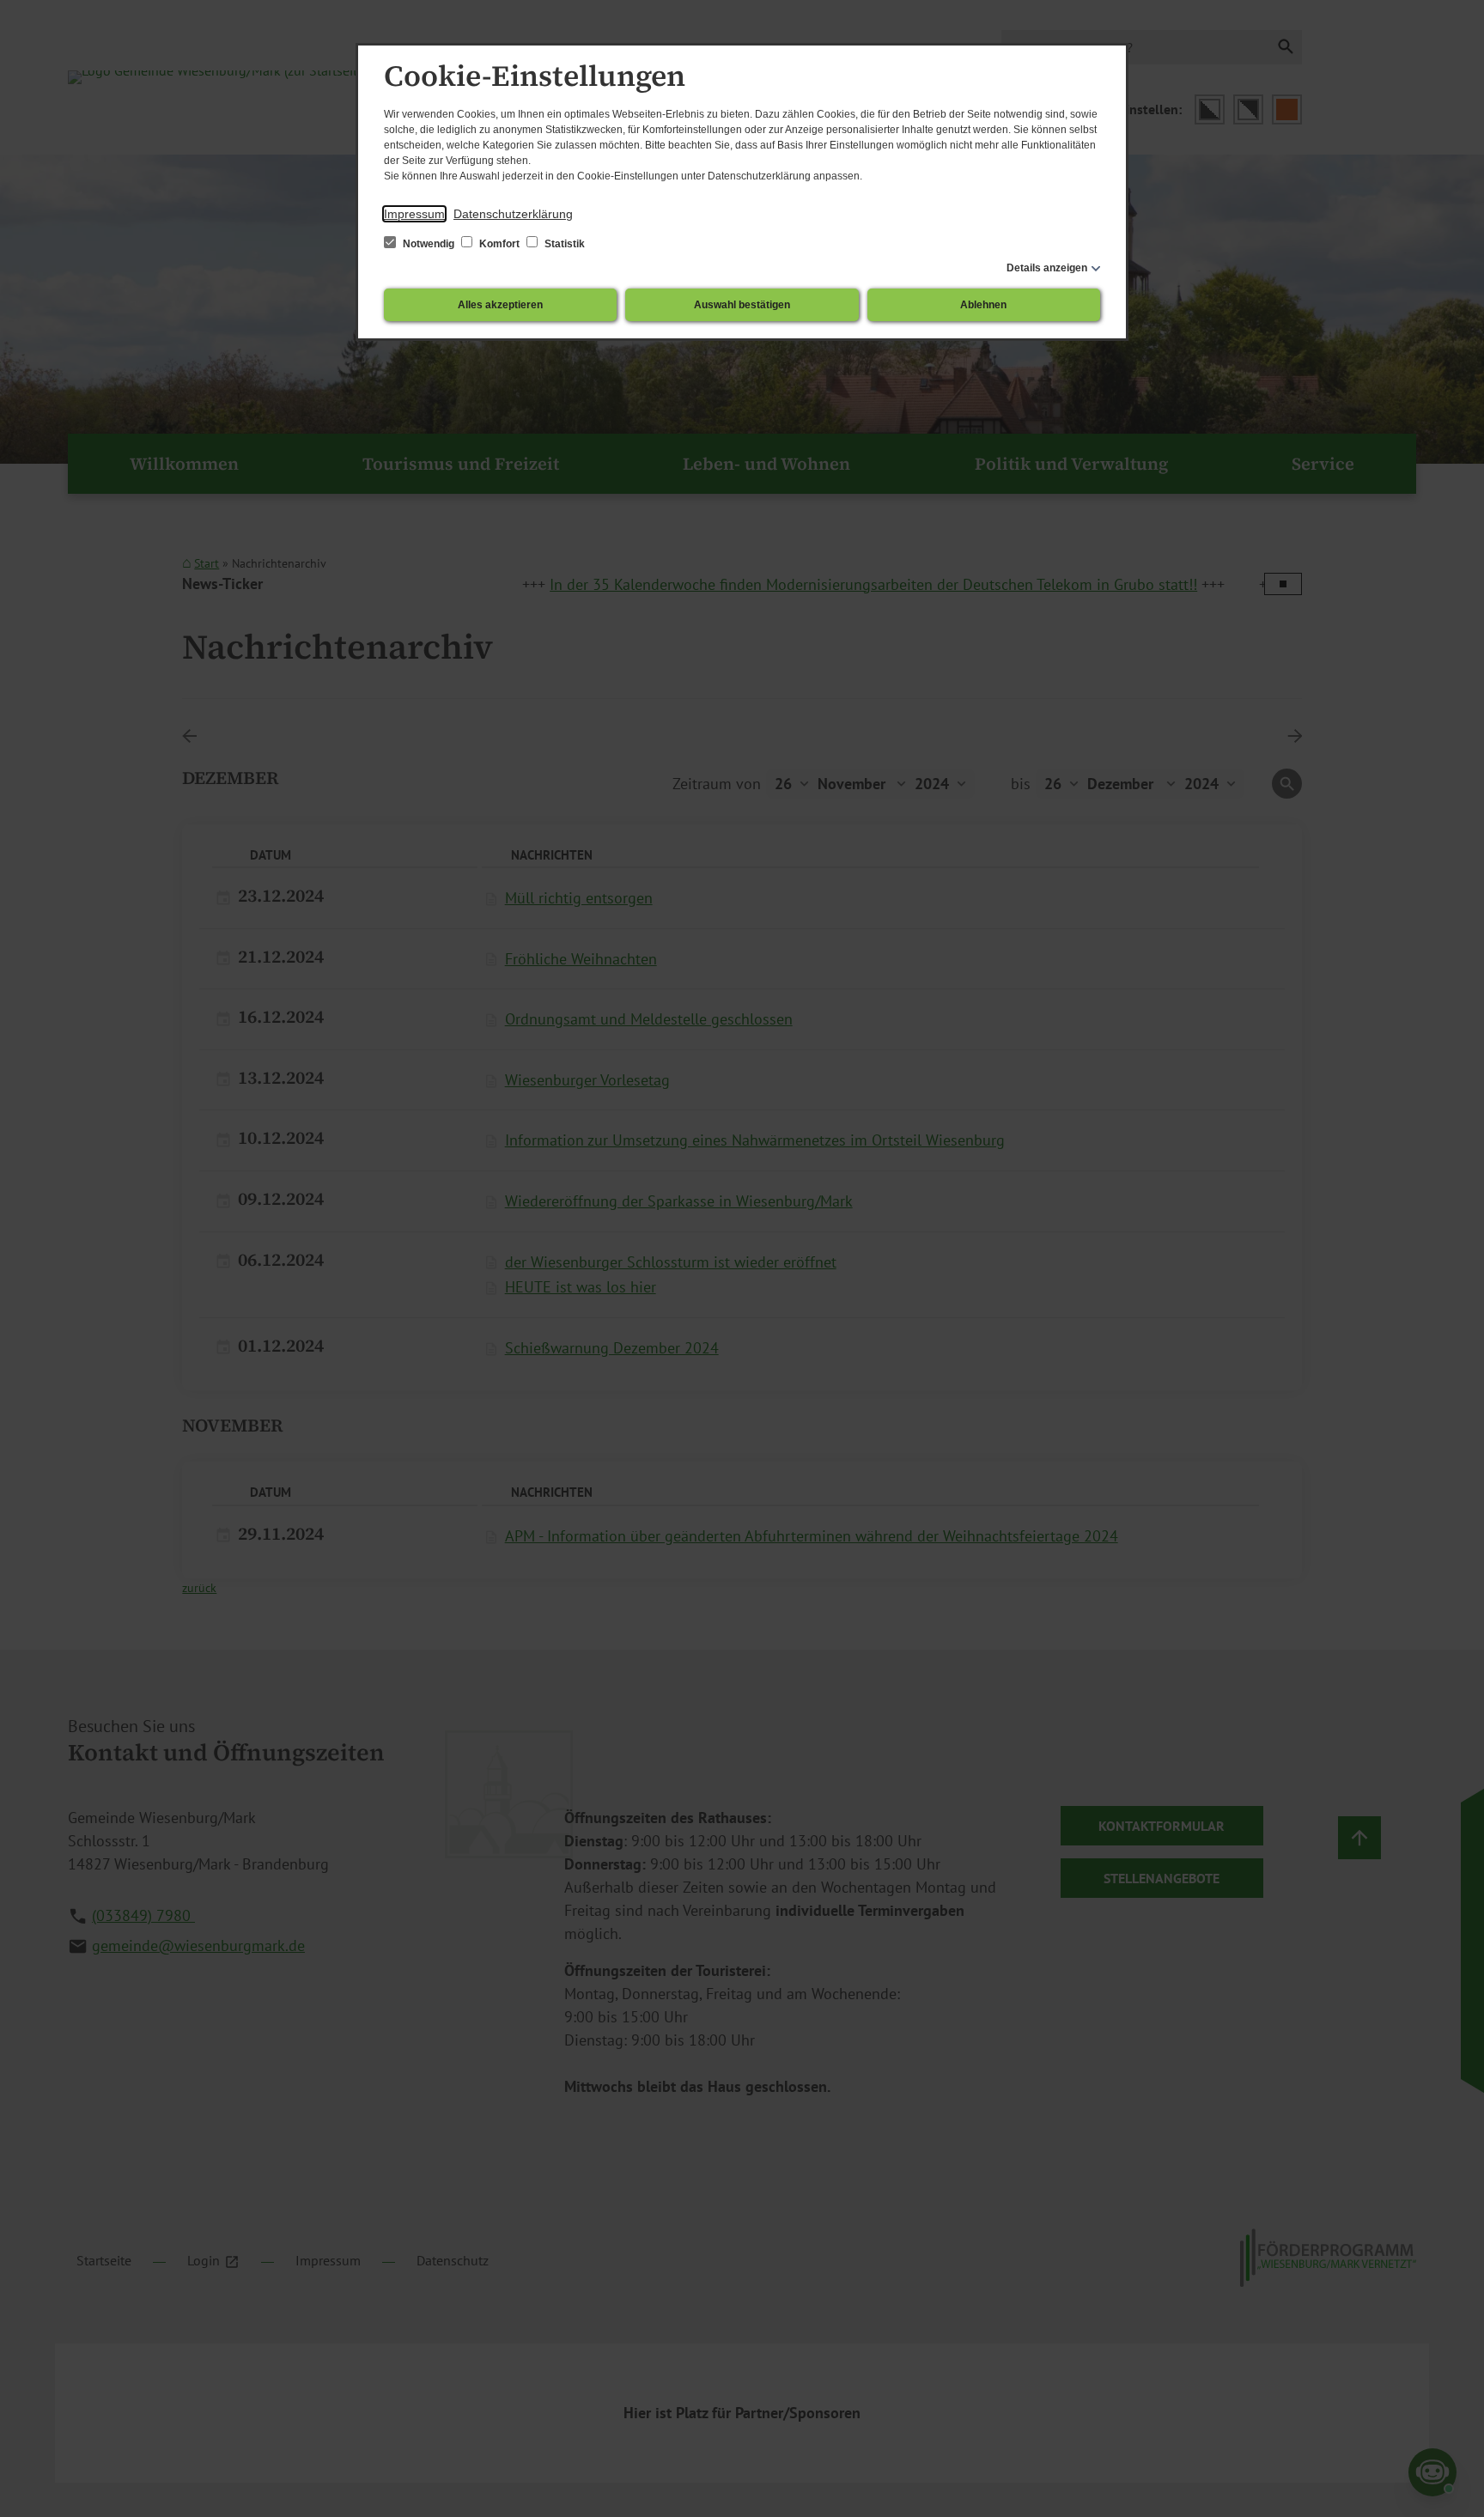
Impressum (414, 214)
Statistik (563, 244)
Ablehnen (983, 305)
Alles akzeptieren (500, 305)
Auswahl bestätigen (742, 305)
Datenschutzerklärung (513, 214)
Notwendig (429, 244)
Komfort (499, 244)
